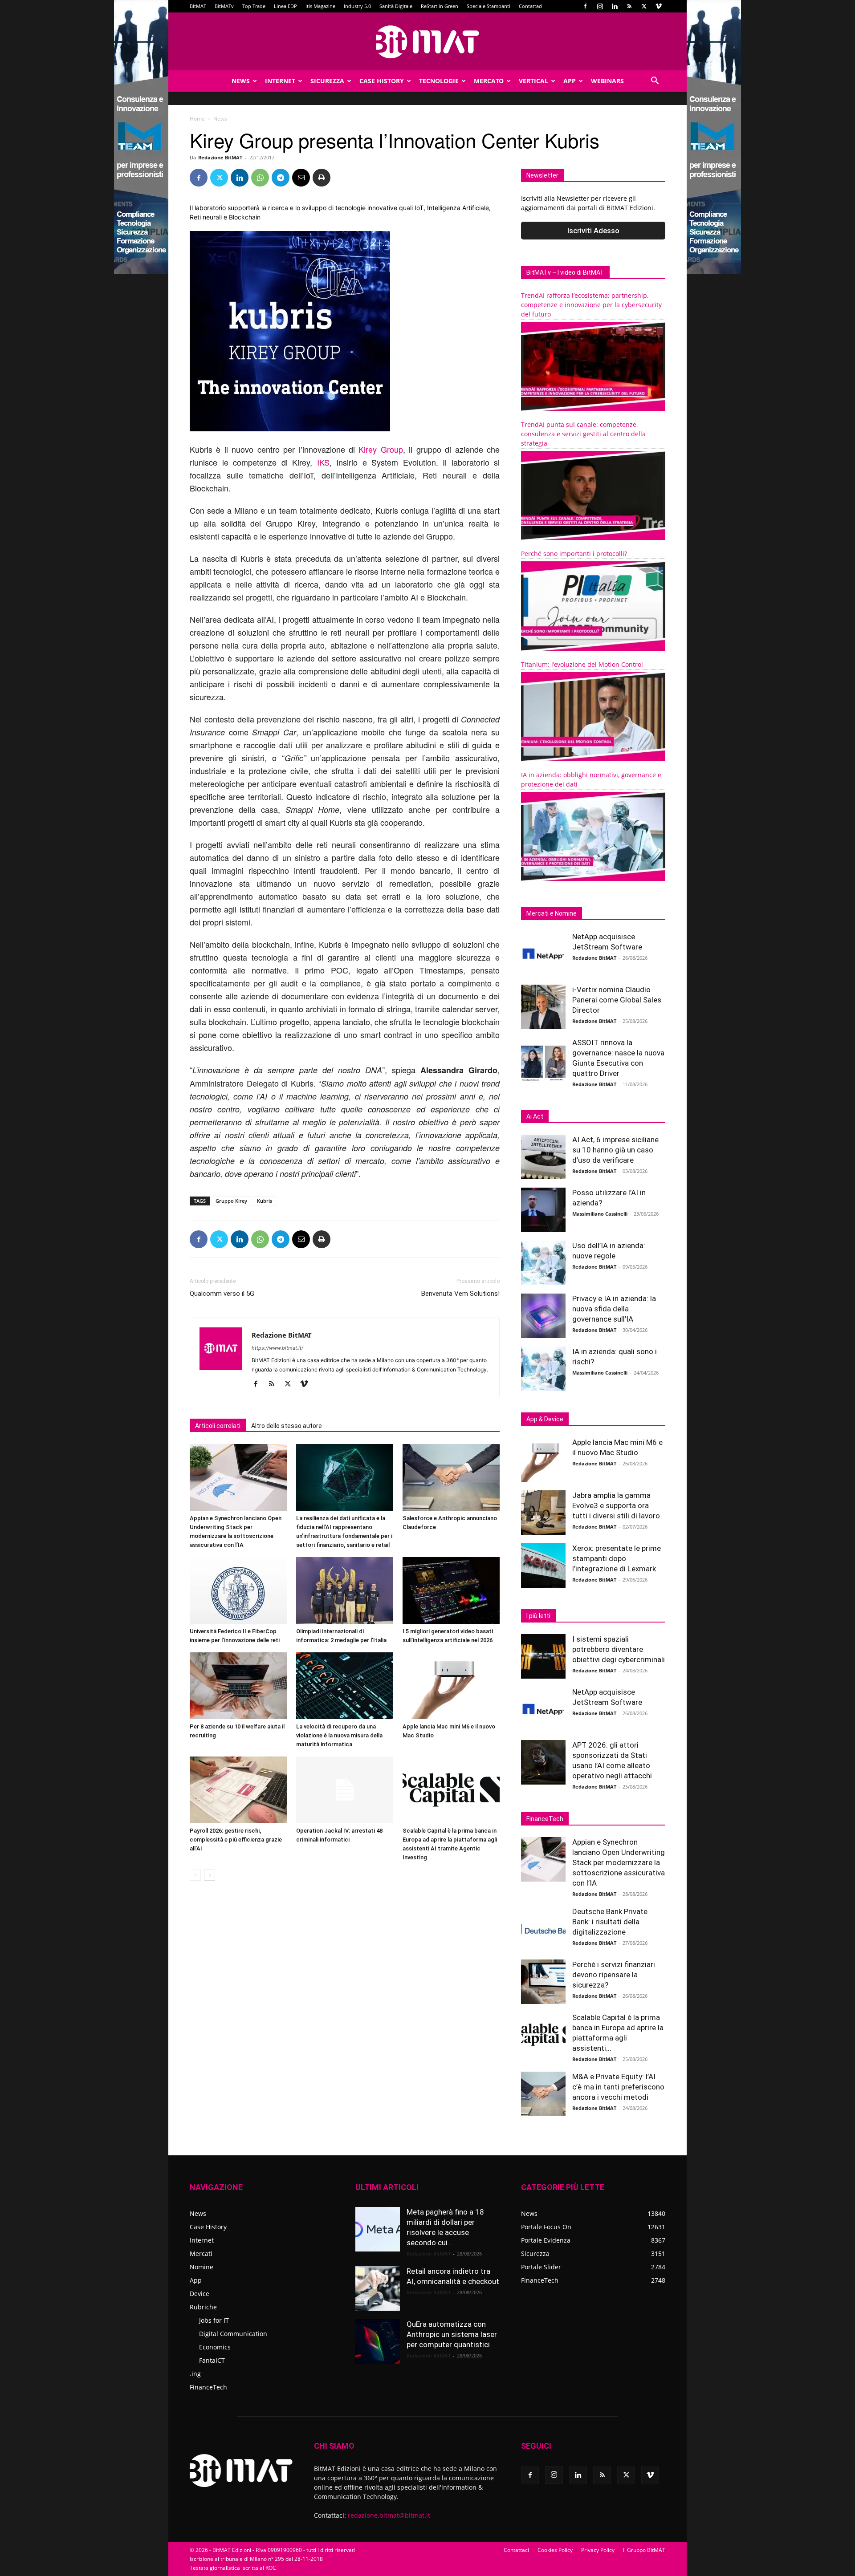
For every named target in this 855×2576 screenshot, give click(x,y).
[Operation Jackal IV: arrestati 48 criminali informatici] (345, 1790)
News (241, 81)
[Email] (301, 178)
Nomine (202, 2267)
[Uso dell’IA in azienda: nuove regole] (543, 1263)
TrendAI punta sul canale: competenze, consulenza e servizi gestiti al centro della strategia (583, 434)
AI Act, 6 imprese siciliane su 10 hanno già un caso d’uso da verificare (615, 1150)
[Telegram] (281, 178)
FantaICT (212, 2360)
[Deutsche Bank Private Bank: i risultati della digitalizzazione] (543, 1929)
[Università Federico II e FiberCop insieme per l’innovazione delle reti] (238, 1590)
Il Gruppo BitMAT (644, 2550)
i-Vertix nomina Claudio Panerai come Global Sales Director (617, 1000)
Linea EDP (285, 6)
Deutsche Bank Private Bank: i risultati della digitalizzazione (610, 1922)
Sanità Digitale (396, 6)
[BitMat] (427, 42)
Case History (382, 81)
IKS (323, 462)
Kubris (265, 1201)
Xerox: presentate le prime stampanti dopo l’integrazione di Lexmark (617, 1558)
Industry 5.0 (357, 6)
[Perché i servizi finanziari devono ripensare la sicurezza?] (543, 1982)
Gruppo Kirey (231, 1201)
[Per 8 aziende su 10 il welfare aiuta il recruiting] (238, 1686)
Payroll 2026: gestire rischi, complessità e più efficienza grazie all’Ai (236, 1840)
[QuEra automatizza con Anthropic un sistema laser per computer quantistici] (378, 2341)
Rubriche (203, 2307)
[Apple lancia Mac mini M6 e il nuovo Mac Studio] (451, 1686)
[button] (655, 82)
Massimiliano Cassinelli (600, 1214)
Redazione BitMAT (220, 157)
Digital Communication (233, 2334)
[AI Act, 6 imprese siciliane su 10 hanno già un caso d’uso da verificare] (543, 1157)
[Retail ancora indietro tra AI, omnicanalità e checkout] (378, 2288)
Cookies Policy (555, 2550)
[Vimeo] (659, 6)
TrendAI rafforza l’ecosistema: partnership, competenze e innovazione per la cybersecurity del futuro (591, 305)
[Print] (322, 178)
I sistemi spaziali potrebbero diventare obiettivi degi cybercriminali (619, 1649)
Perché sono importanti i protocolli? (574, 554)
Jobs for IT (214, 2320)
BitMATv (224, 6)
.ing (195, 2374)
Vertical (533, 81)
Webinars (607, 81)
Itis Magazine (320, 6)
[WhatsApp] (260, 178)
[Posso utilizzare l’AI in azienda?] (543, 1210)
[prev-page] (195, 1875)
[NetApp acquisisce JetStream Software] (543, 954)
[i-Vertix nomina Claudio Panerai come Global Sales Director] (543, 1007)
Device (199, 2294)
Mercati (201, 2253)
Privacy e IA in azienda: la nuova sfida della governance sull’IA (614, 1309)
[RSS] (629, 6)
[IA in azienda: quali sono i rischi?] (543, 1369)
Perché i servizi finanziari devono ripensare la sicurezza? (614, 1975)
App (570, 81)
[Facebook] (585, 6)
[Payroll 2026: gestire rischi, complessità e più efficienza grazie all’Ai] (238, 1790)
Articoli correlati (218, 1426)
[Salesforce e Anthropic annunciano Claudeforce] (451, 1477)
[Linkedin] (615, 6)
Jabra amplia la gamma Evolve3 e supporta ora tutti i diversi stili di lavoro (616, 1505)
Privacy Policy (598, 2550)
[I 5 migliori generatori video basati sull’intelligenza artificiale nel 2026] (451, 1590)
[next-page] (210, 1875)
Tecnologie (439, 81)
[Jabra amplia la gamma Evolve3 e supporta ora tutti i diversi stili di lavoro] (543, 1513)
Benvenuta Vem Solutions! (460, 1294)
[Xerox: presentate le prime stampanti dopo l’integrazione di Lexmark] (543, 1566)
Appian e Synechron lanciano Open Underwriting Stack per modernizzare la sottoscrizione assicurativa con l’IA (619, 1862)
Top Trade (254, 6)
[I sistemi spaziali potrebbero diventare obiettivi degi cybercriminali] (543, 1656)
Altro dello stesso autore (287, 1426)
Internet (280, 81)
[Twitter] (644, 6)
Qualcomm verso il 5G (222, 1294)
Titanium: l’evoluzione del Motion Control (582, 664)
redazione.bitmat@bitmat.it (389, 2515)
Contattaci (531, 6)
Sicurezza (327, 81)
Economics (215, 2347)
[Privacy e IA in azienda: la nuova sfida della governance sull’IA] (543, 1316)
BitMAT (198, 6)
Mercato (489, 81)
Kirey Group (381, 449)
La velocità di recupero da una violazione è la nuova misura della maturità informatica (339, 1735)
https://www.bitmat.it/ (277, 1348)
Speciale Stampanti (489, 6)
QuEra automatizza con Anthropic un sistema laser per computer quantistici (452, 2334)
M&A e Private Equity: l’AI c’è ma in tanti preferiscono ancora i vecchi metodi (618, 2087)
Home (197, 119)
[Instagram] (600, 6)
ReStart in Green (440, 6)
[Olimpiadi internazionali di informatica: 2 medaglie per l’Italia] (345, 1590)
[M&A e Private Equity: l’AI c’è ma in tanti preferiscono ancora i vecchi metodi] (543, 2094)
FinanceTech (208, 2387)
